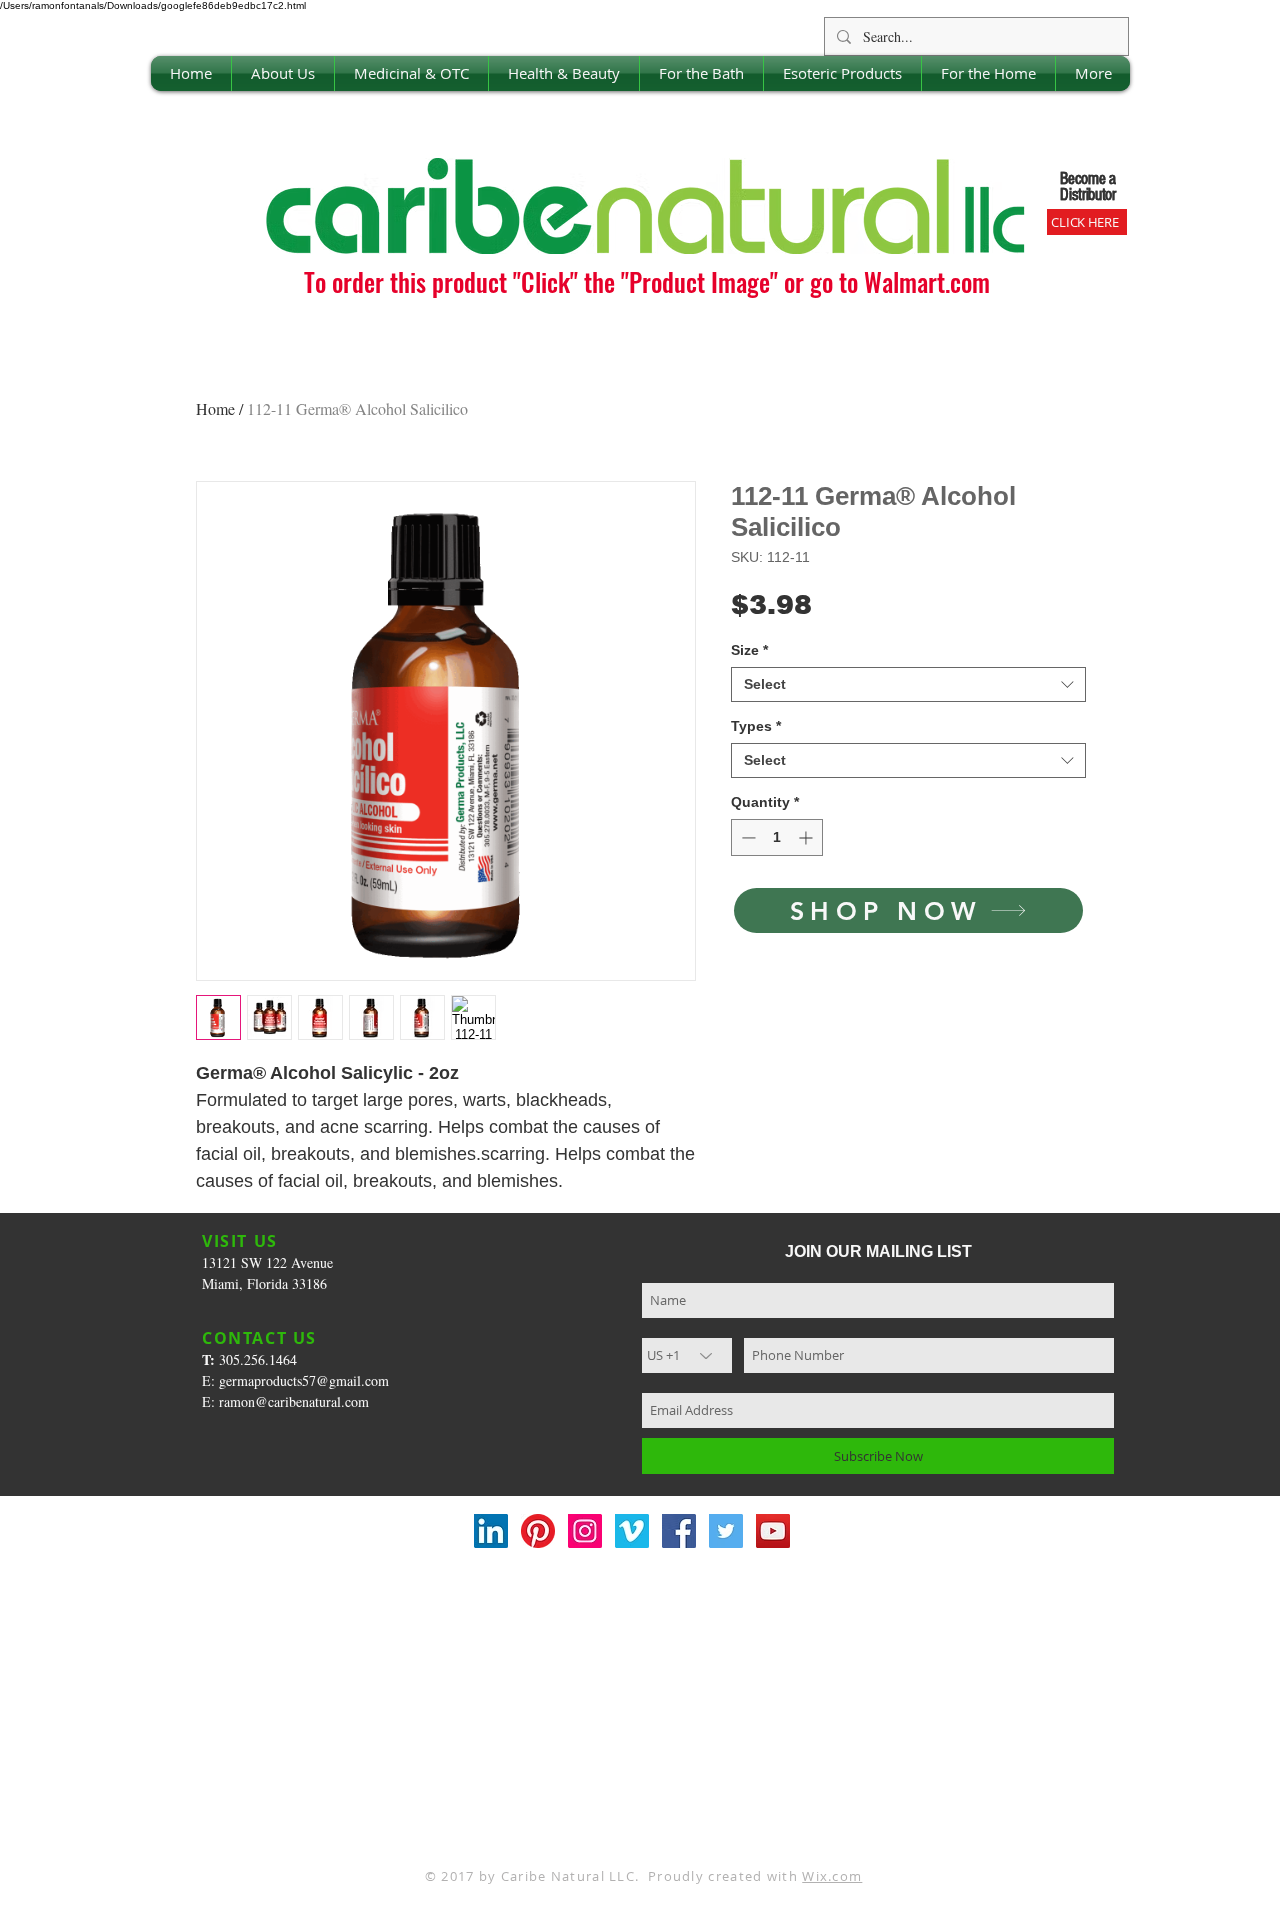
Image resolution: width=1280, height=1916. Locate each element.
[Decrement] (746, 837)
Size (749, 650)
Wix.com (832, 1876)
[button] (283, 73)
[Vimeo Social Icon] (632, 1531)
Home (215, 408)
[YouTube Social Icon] (773, 1531)
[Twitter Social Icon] (726, 1531)
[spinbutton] (777, 837)
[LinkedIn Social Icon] (491, 1531)
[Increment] (807, 837)
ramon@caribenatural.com (294, 1401)
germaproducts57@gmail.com (304, 1380)
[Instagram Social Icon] (585, 1531)
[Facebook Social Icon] (679, 1531)
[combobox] (908, 684)
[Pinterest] (538, 1531)
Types (756, 726)
